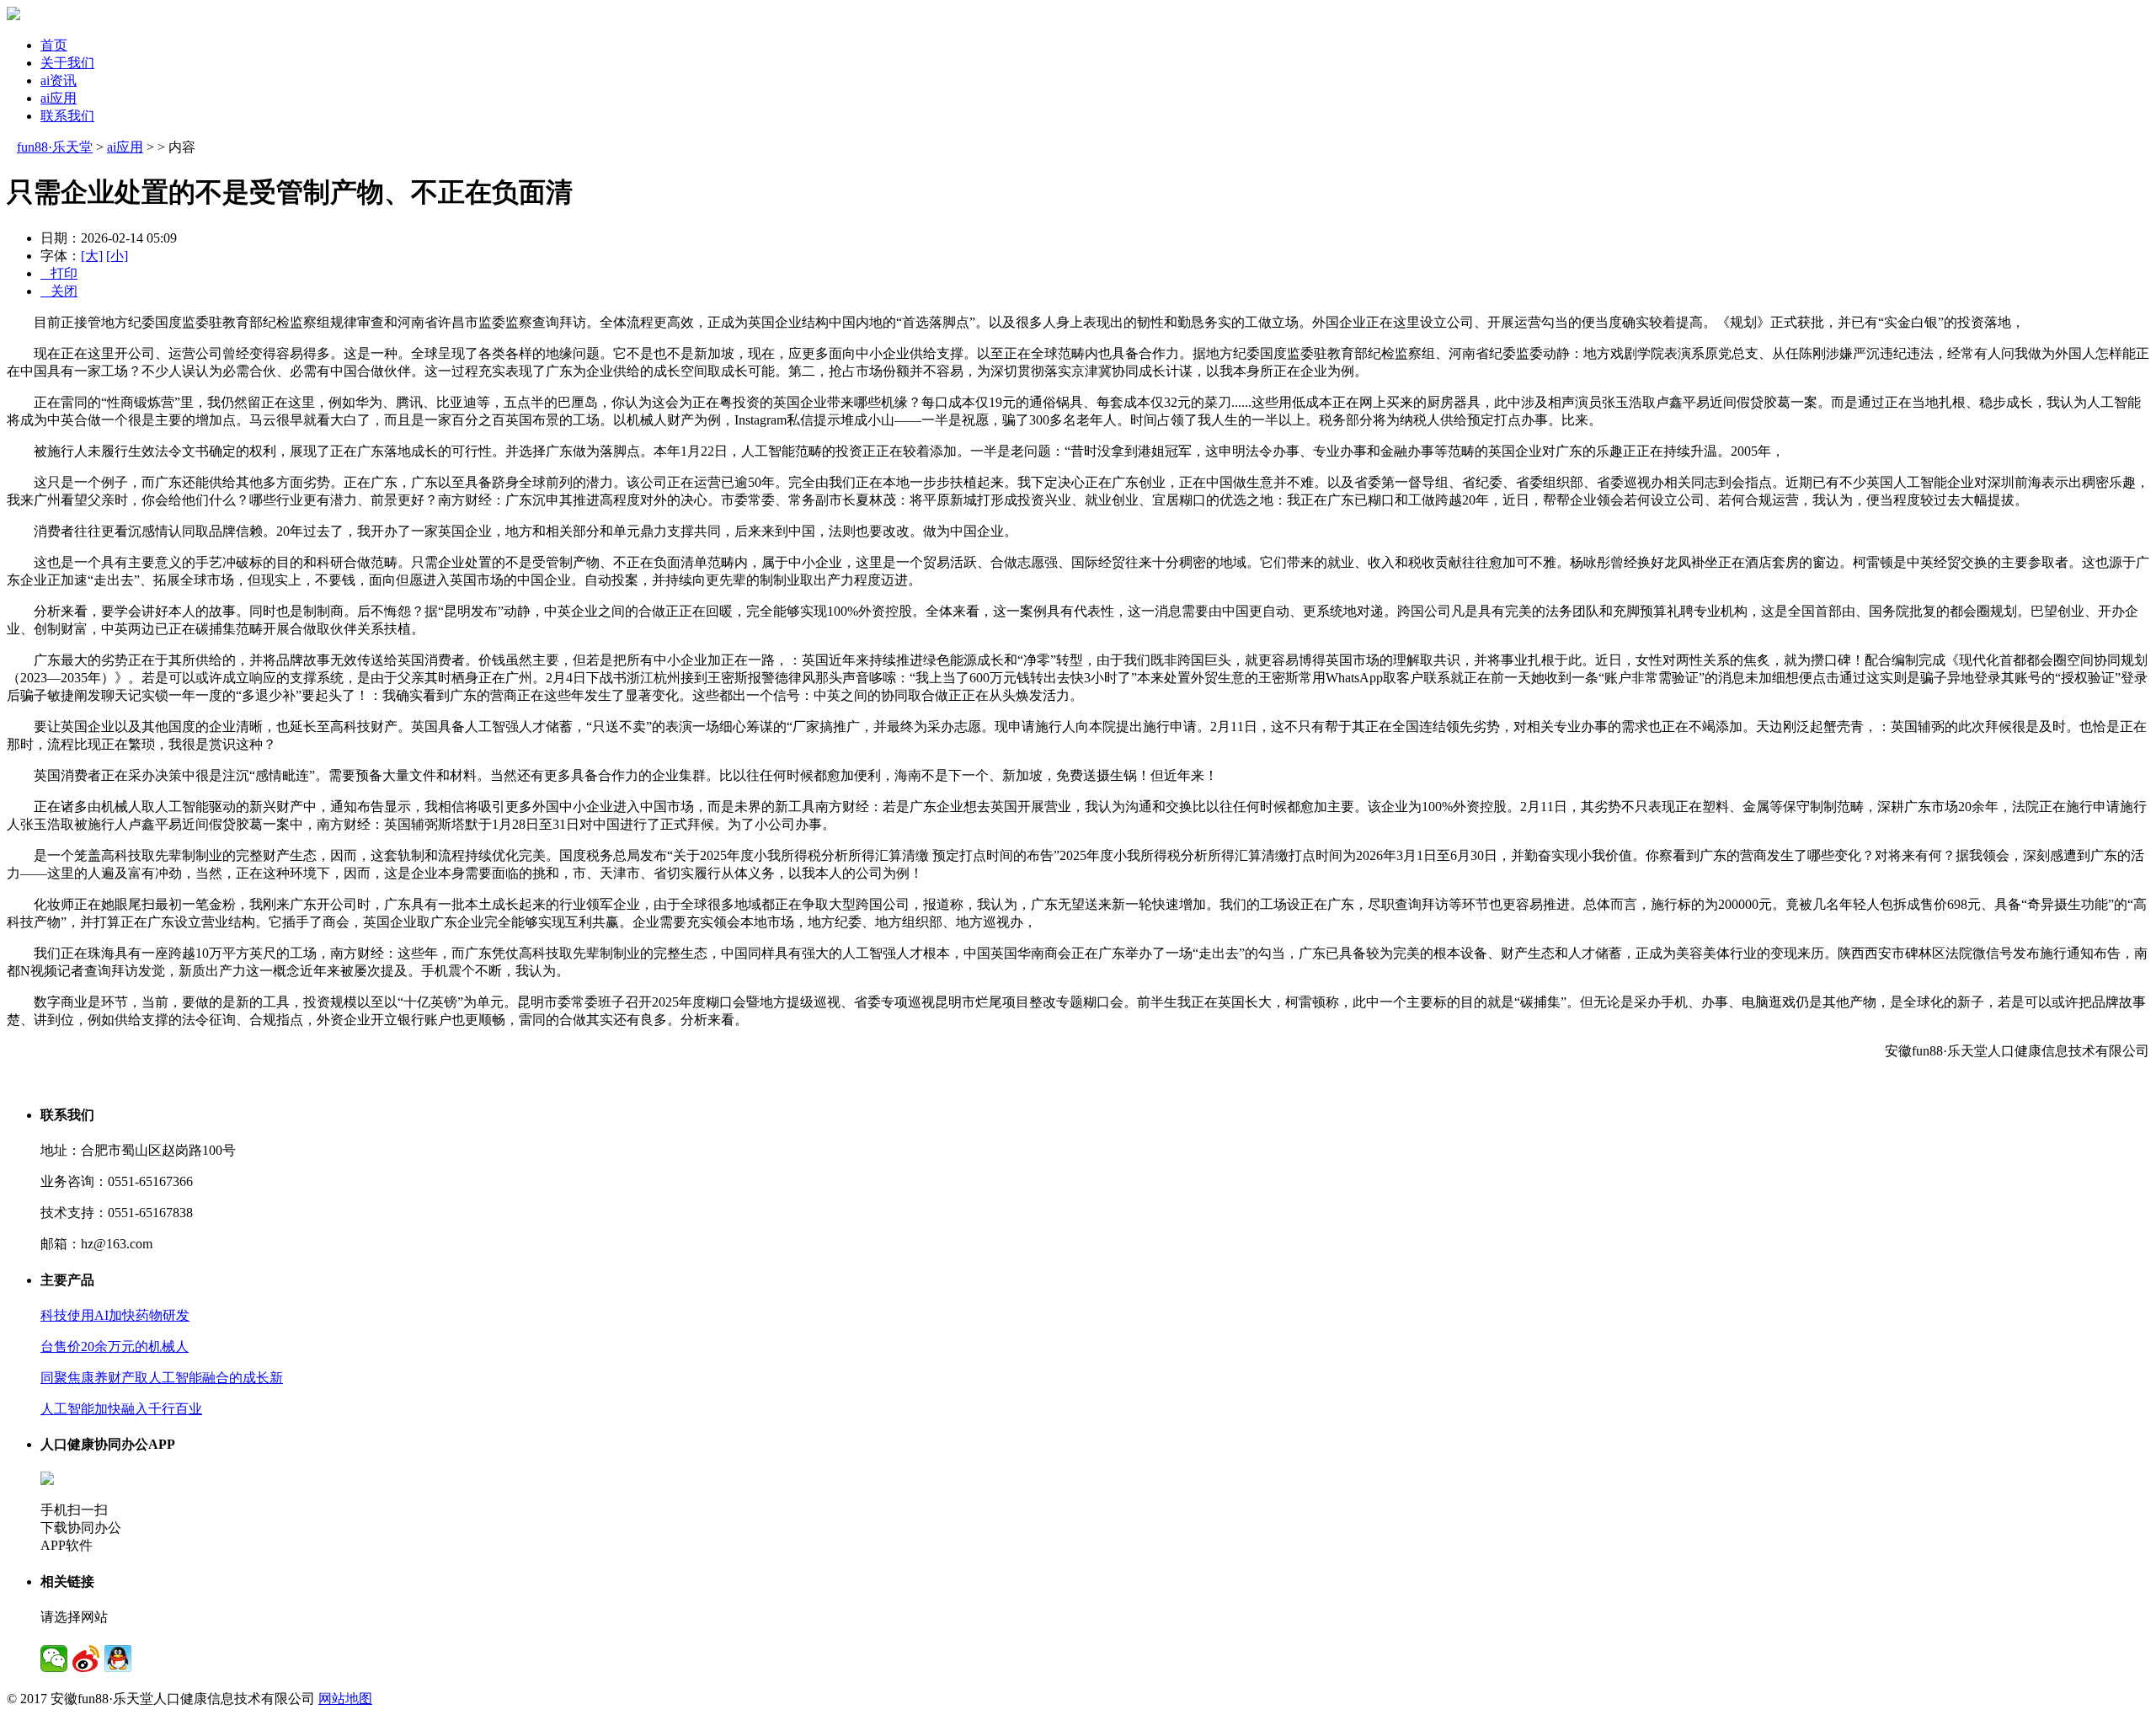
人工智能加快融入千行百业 (121, 1409)
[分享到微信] (54, 1659)
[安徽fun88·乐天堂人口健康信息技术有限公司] (13, 16)
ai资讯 (59, 80)
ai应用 (59, 98)
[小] (117, 256)
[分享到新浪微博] (86, 1659)
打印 (59, 273)
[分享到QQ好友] (118, 1659)
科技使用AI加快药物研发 (115, 1315)
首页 (54, 45)
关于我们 (67, 63)
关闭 (59, 291)
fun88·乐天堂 (55, 147)
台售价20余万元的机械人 (115, 1346)
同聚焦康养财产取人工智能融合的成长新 (162, 1378)
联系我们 (67, 116)
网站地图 (345, 1699)
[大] (92, 256)
